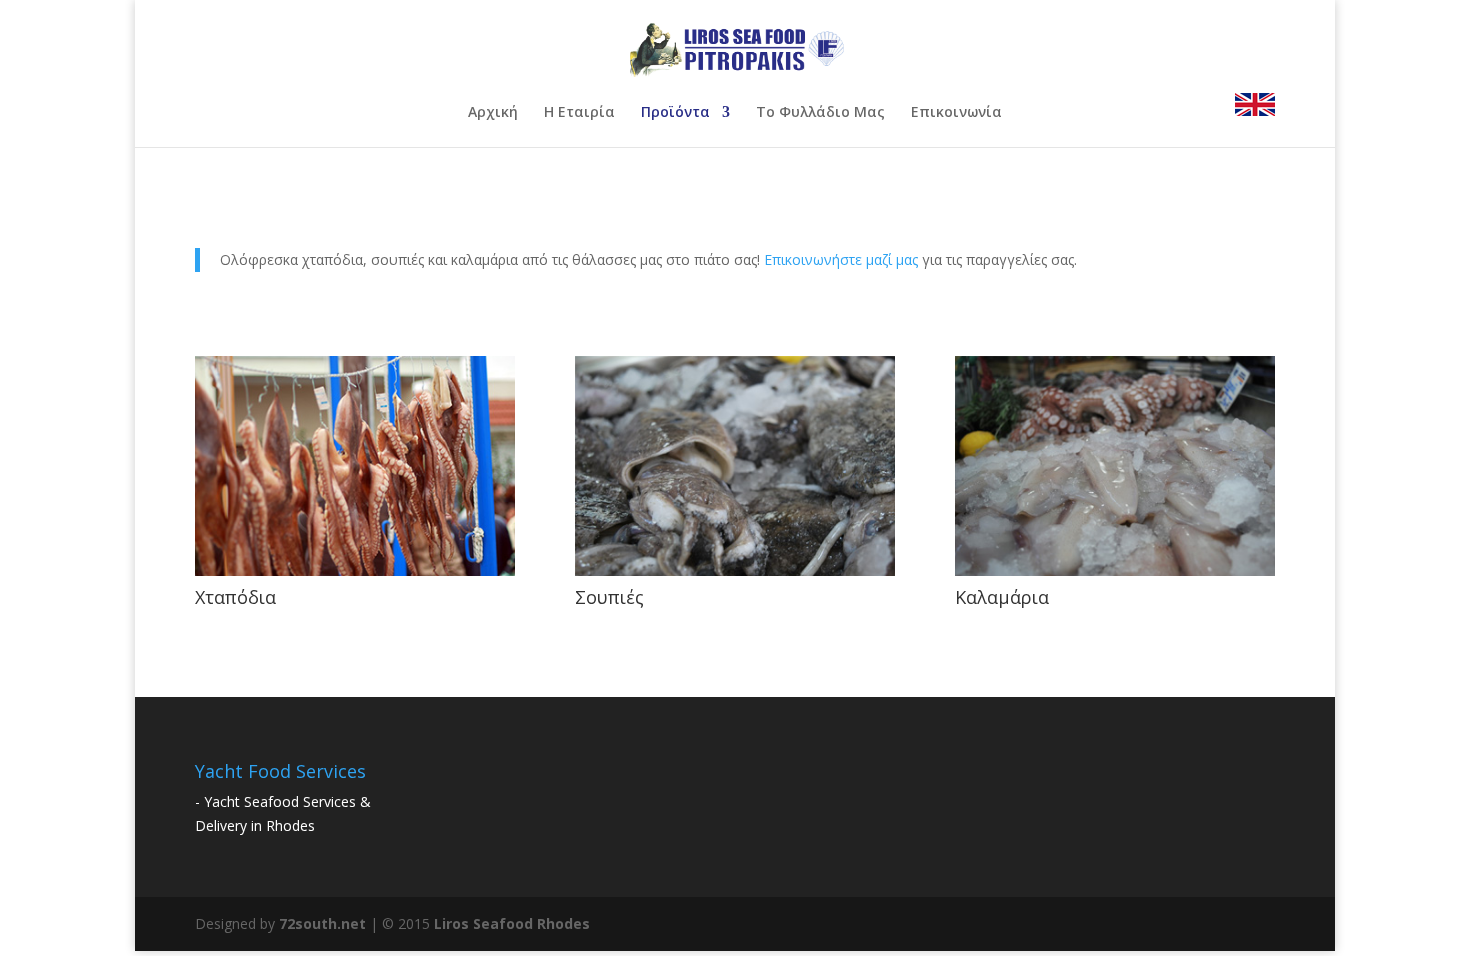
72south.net (322, 923)
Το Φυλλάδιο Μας (820, 113)
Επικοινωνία (956, 113)
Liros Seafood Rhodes (512, 923)
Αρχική (493, 113)
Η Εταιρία (579, 113)
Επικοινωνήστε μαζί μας (841, 259)
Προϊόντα (675, 113)
